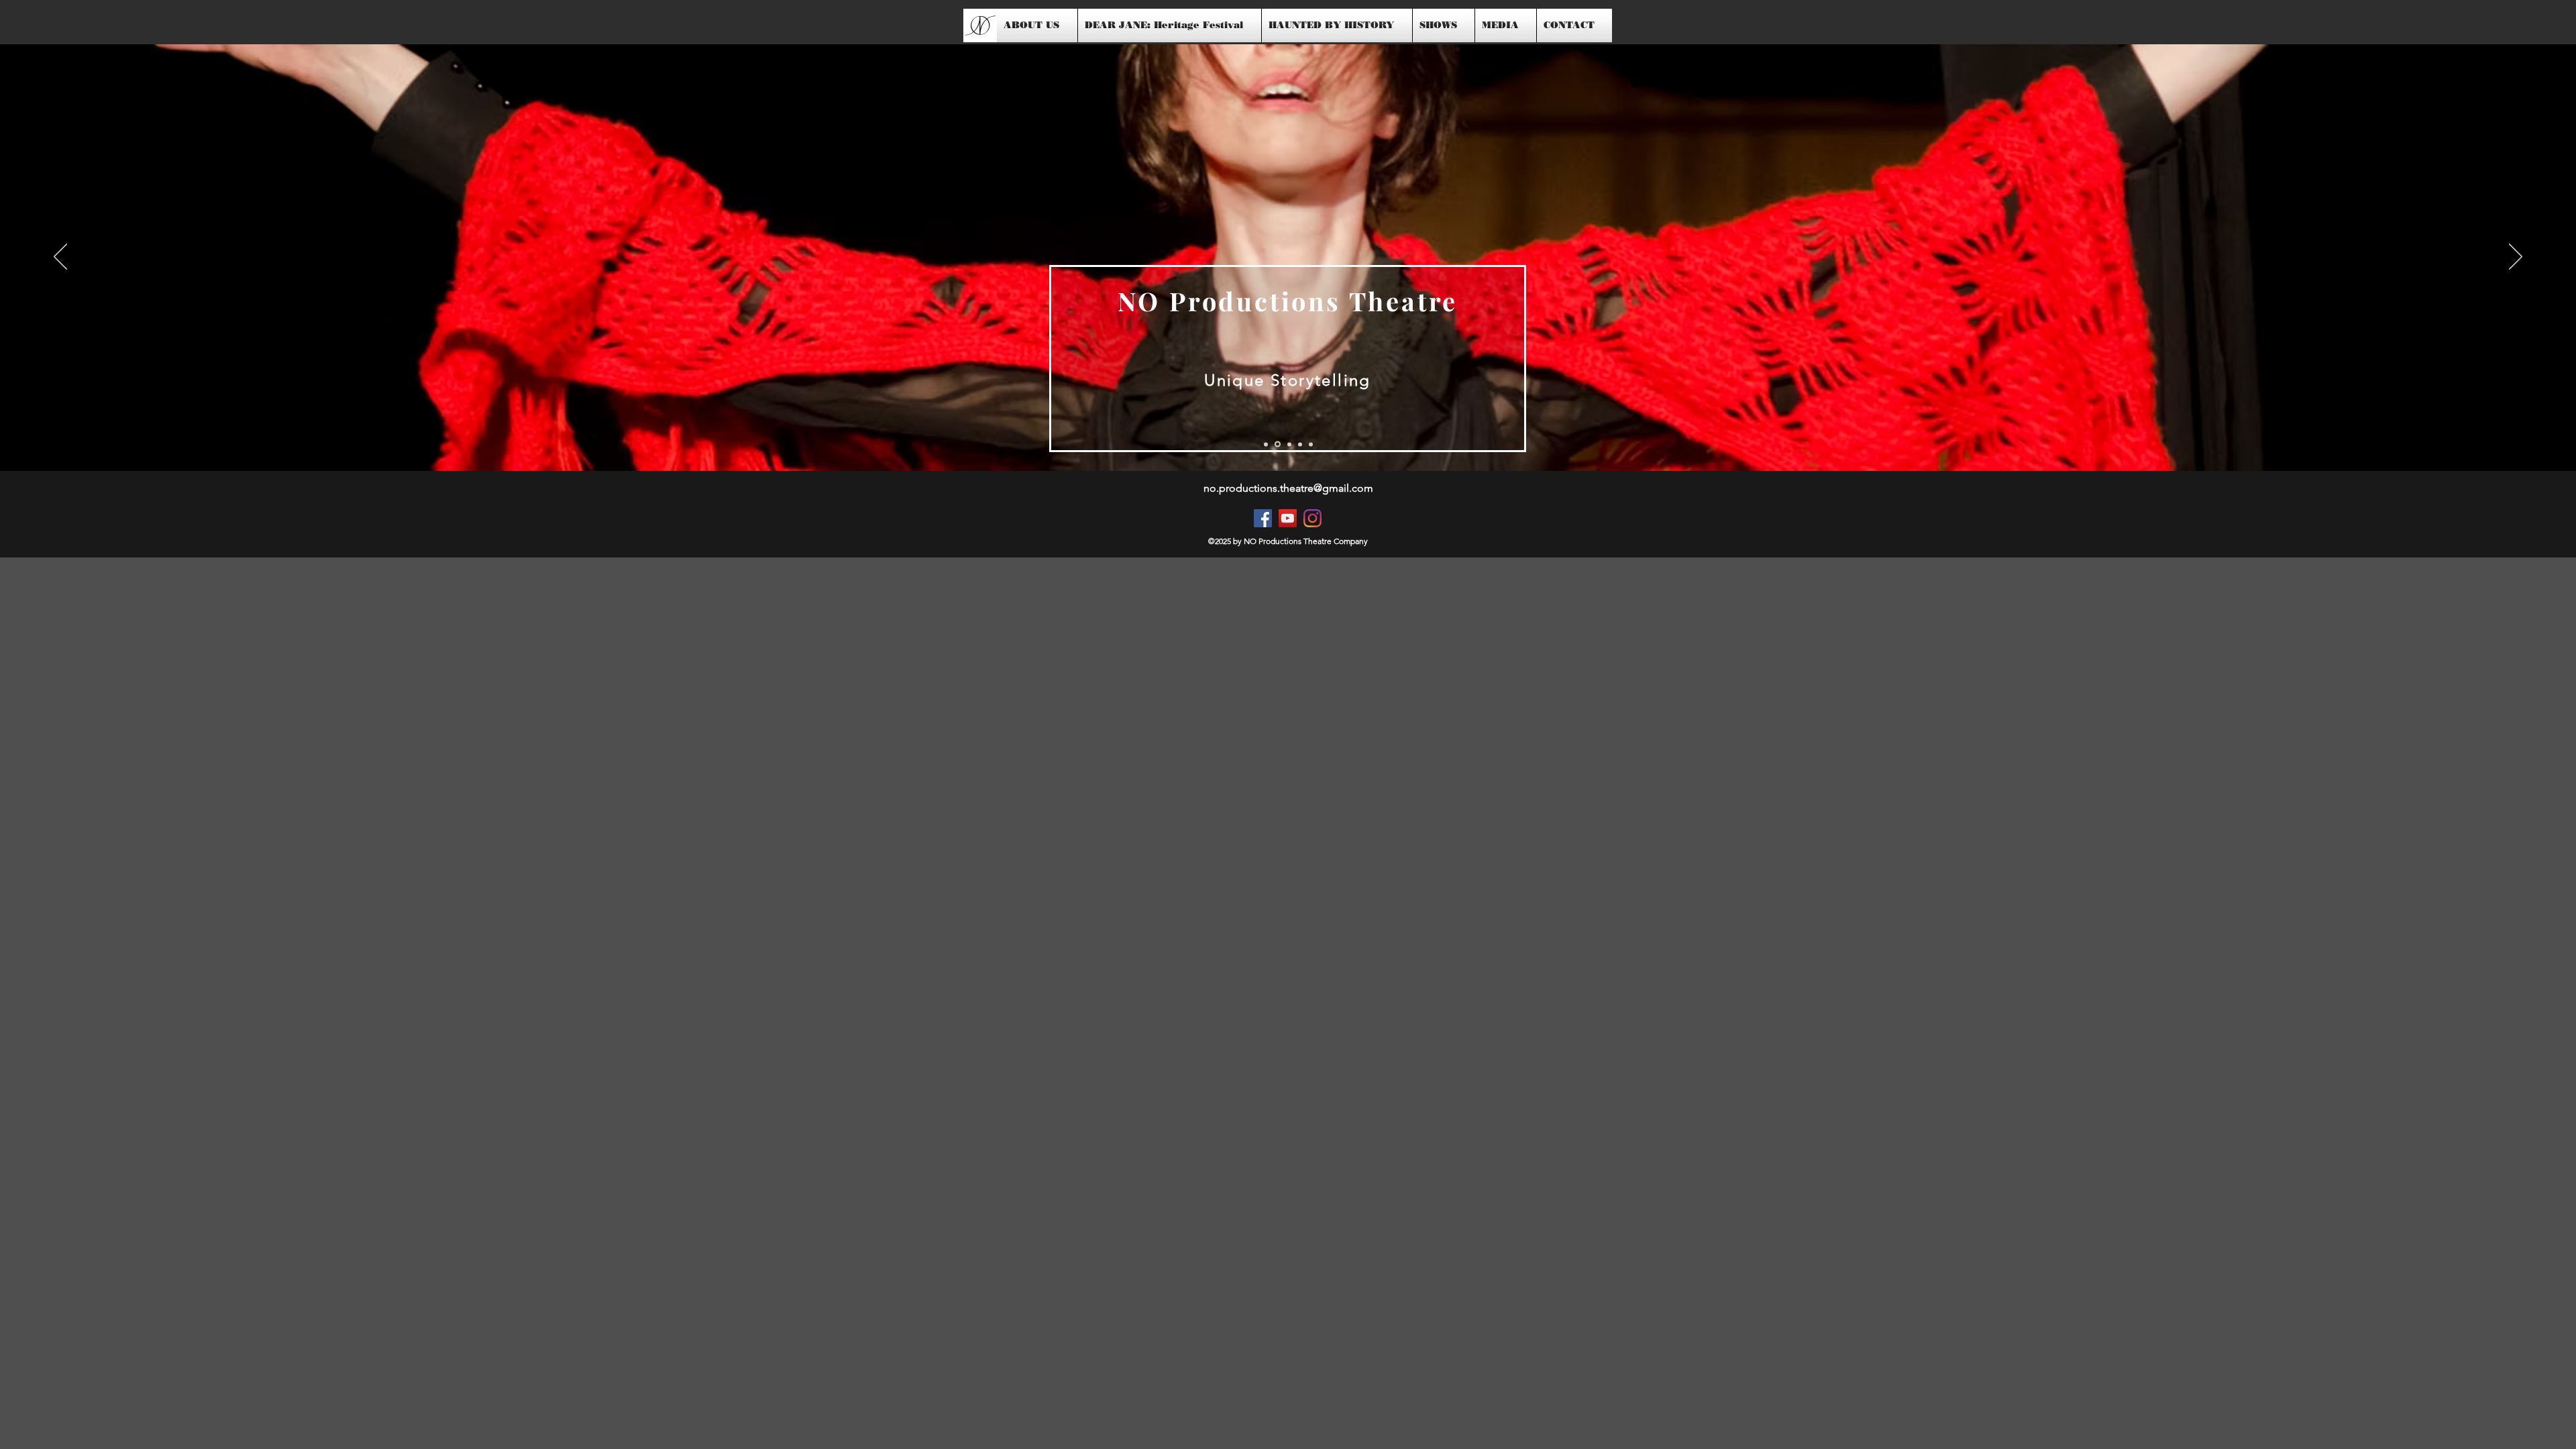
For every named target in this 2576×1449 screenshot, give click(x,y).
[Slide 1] (1266, 444)
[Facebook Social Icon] (1263, 518)
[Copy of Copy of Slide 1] (1289, 444)
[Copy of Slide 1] (1278, 444)
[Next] (2516, 258)
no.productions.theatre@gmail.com (1288, 488)
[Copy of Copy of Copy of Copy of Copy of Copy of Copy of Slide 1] (1311, 444)
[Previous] (60, 258)
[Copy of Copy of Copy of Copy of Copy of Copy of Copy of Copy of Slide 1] (1300, 444)
